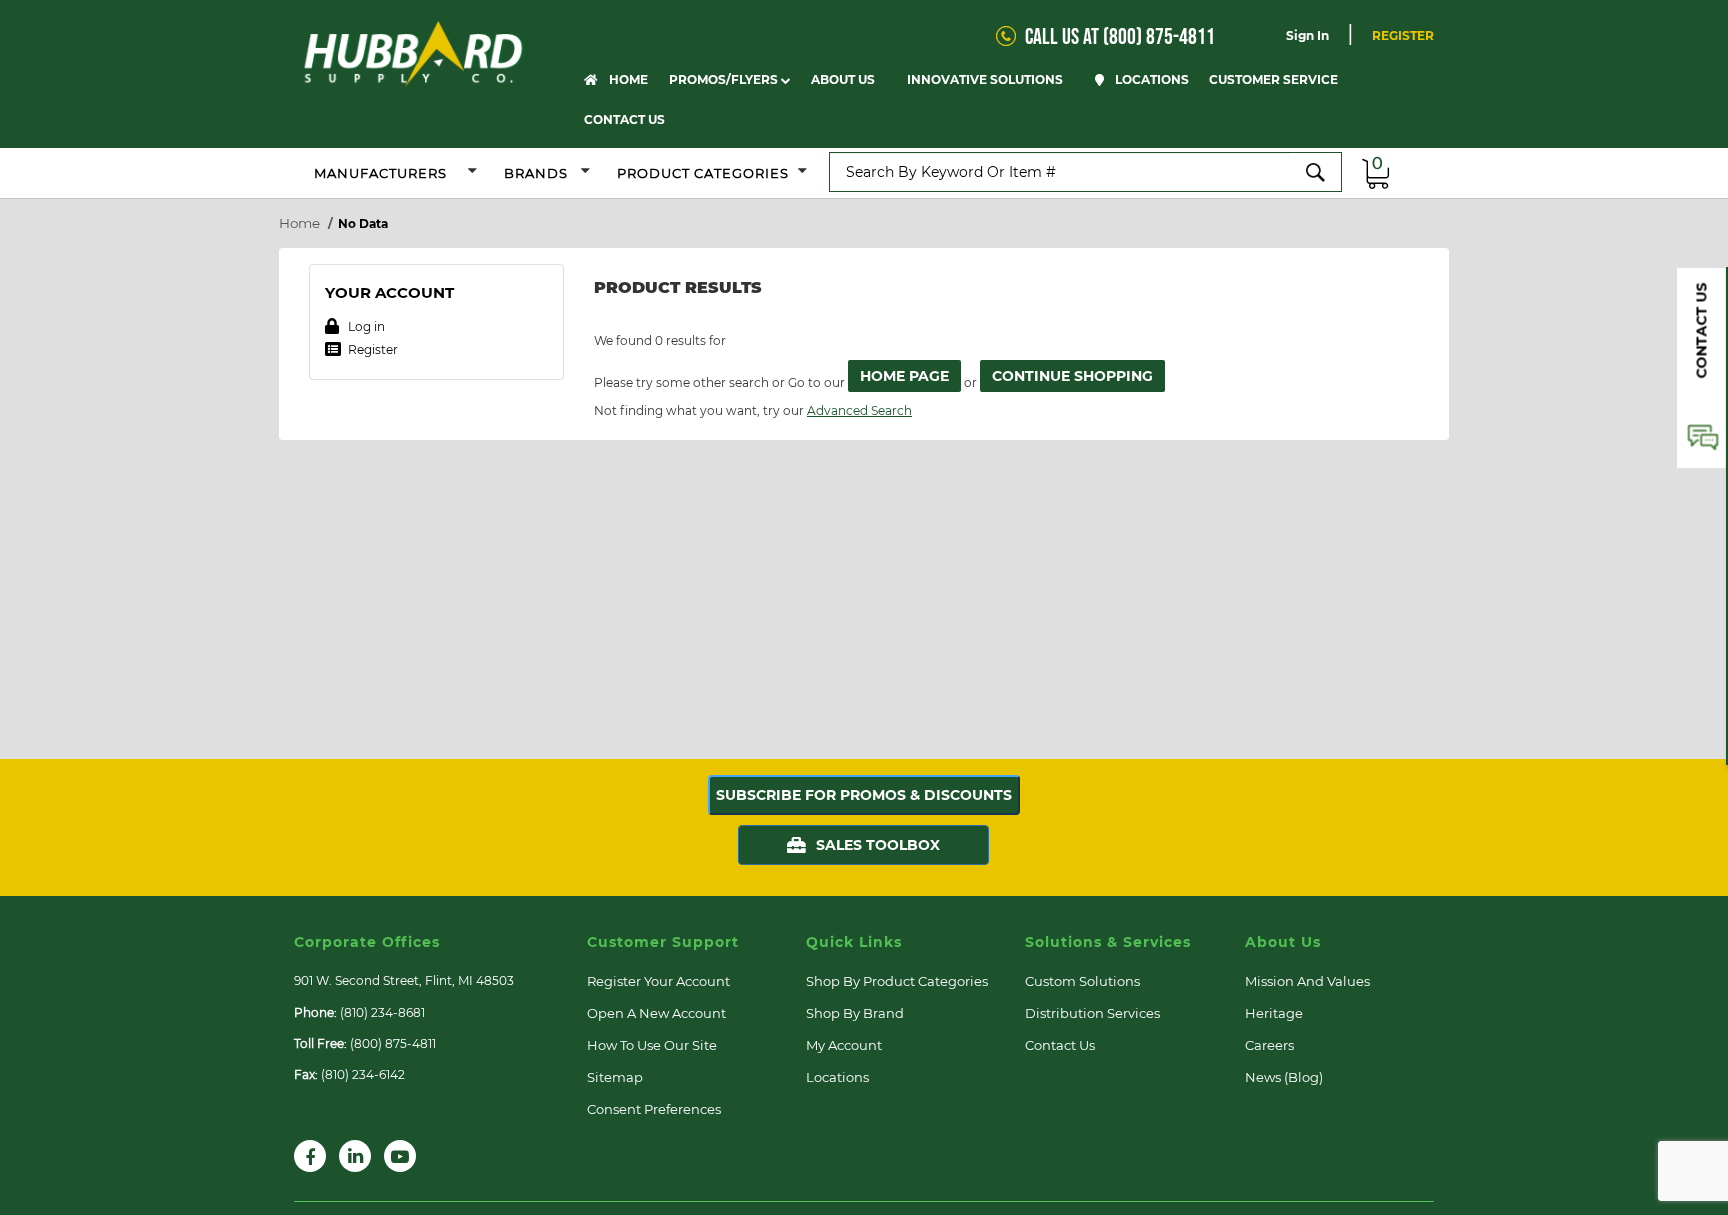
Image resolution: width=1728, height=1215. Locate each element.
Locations (1150, 79)
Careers (1269, 1045)
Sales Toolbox (878, 845)
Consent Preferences (654, 1109)
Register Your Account (658, 981)
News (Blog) (1284, 1077)
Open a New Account (656, 1013)
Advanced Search (859, 410)
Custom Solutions (1082, 981)
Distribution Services (1092, 1013)
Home (627, 79)
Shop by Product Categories (897, 981)
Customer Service (1275, 79)
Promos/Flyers (725, 79)
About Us (844, 79)
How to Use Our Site (652, 1045)
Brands (538, 173)
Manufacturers (380, 173)
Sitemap (615, 1077)
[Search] (1316, 172)
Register (1403, 35)
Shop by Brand (855, 1013)
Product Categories (703, 173)
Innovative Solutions (986, 79)
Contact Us (624, 119)
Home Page (904, 376)
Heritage (1274, 1013)
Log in (365, 326)
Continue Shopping (1072, 376)
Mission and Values (1307, 981)
